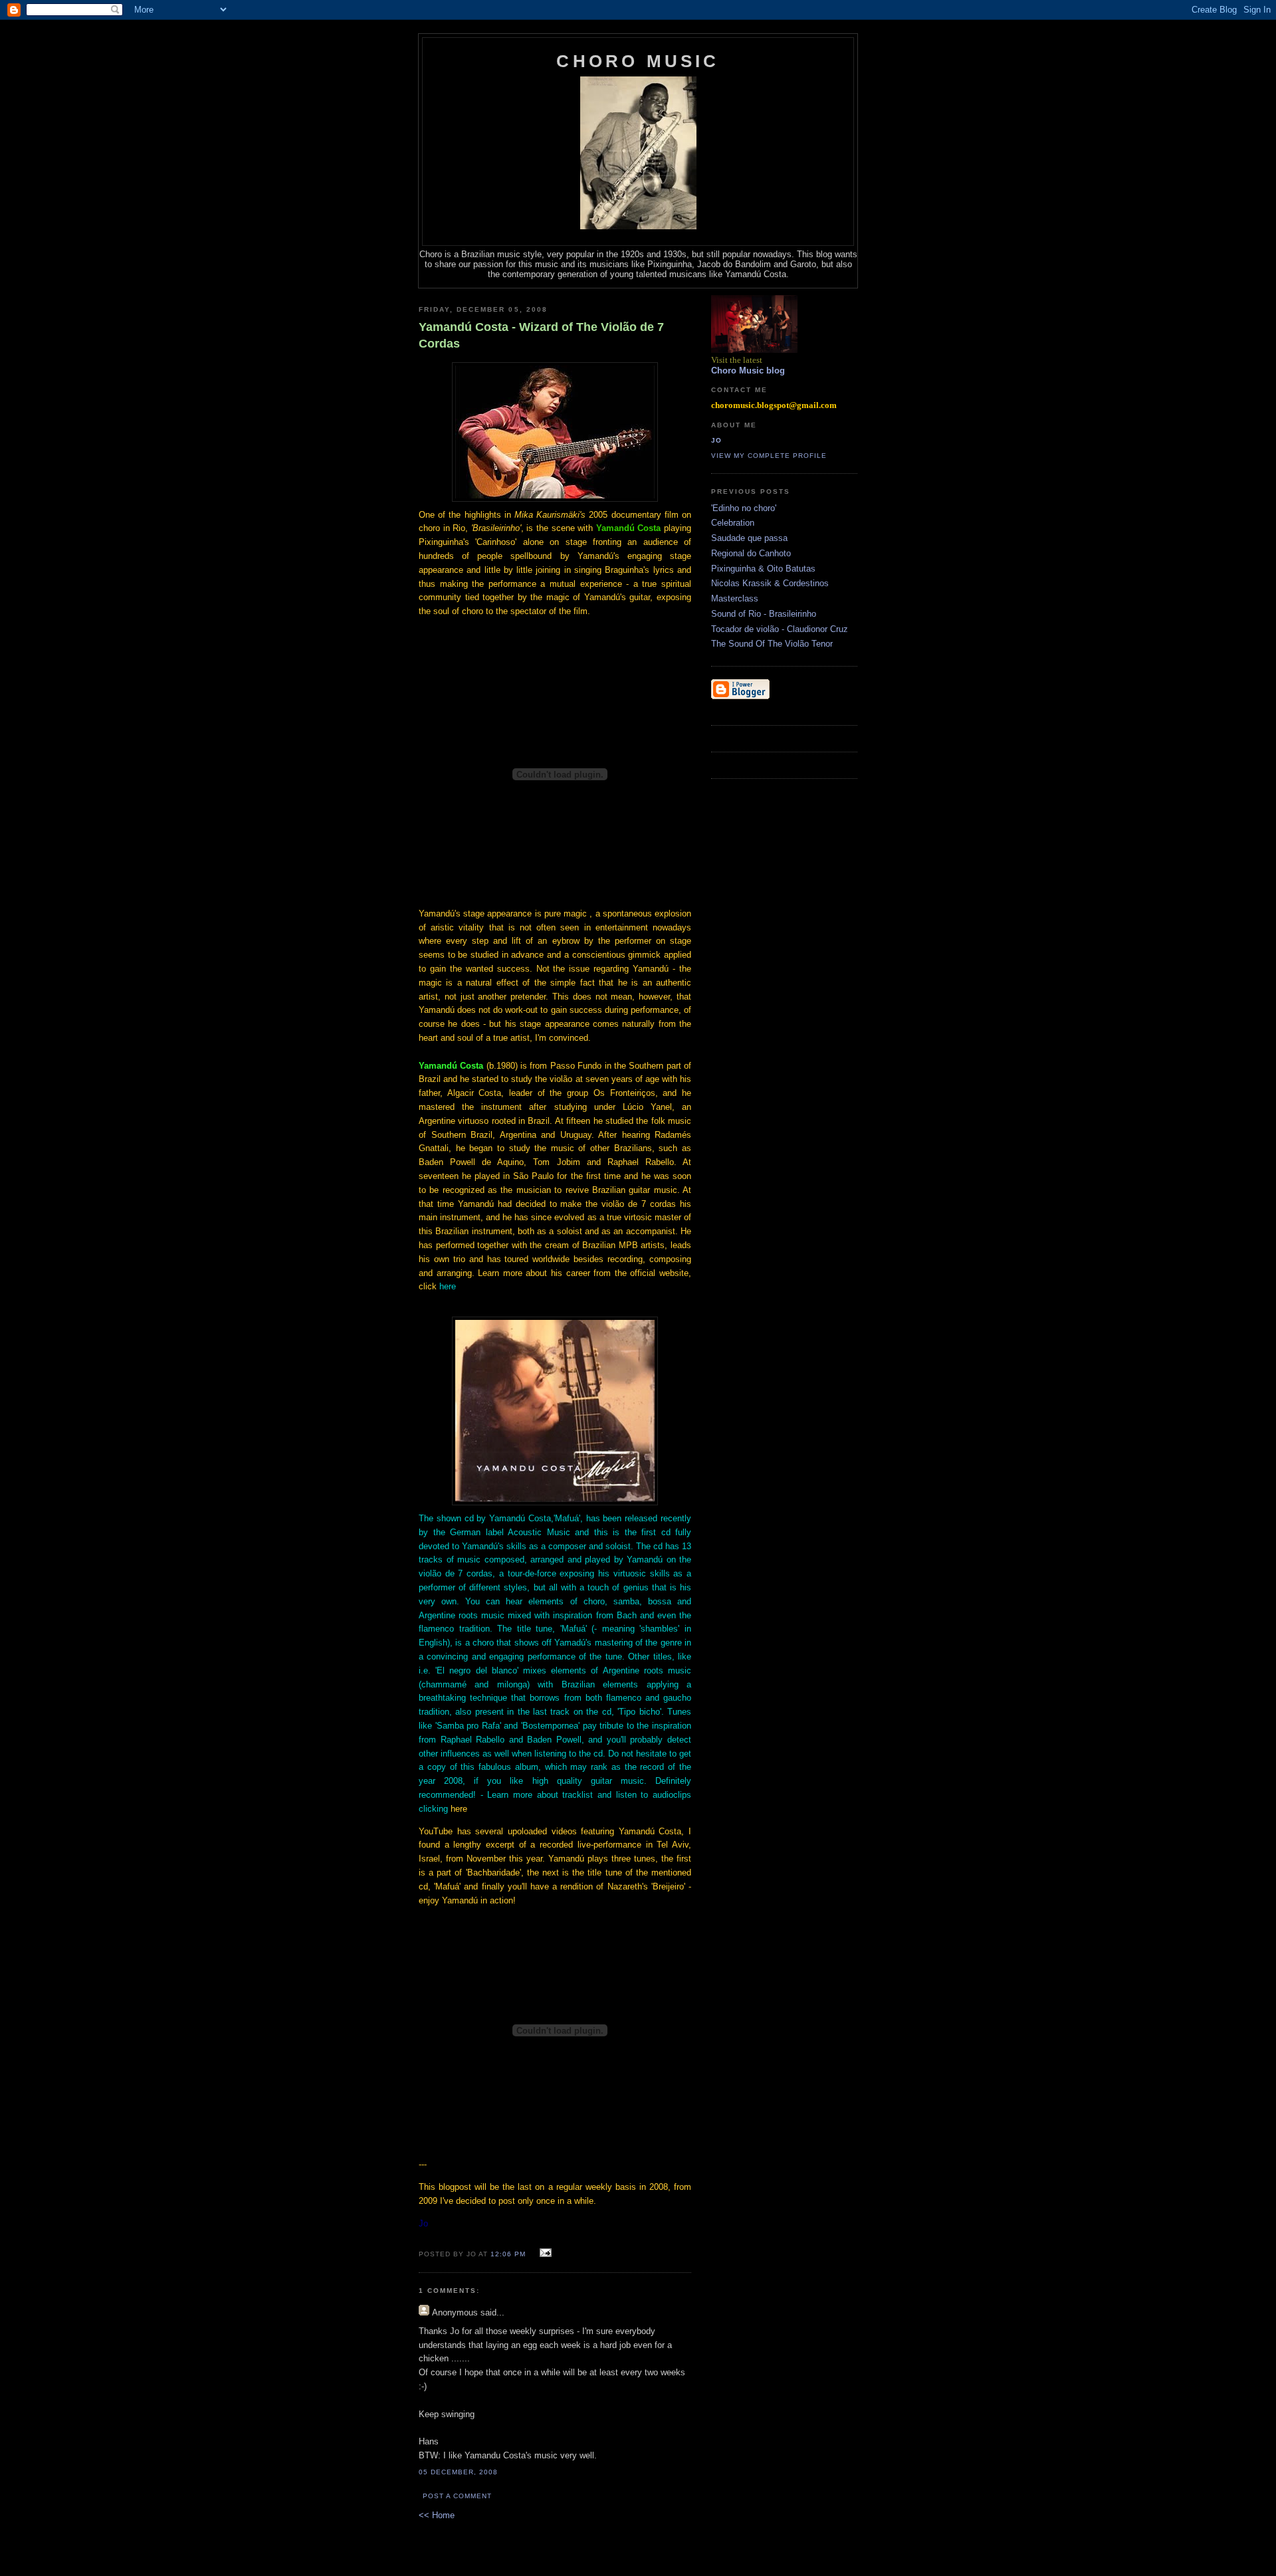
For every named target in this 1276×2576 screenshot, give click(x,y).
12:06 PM (508, 2254)
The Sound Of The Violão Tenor (772, 644)
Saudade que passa (749, 538)
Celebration (733, 523)
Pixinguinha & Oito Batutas (763, 569)
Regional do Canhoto (751, 553)
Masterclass (735, 598)
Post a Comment (457, 2496)
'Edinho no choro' (744, 508)
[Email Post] (543, 2253)
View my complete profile (769, 456)
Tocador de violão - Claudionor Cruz (780, 629)
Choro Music (638, 61)
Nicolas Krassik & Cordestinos (770, 583)
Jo (716, 440)
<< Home (437, 2515)
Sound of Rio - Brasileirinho (764, 614)
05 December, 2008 (458, 2472)
